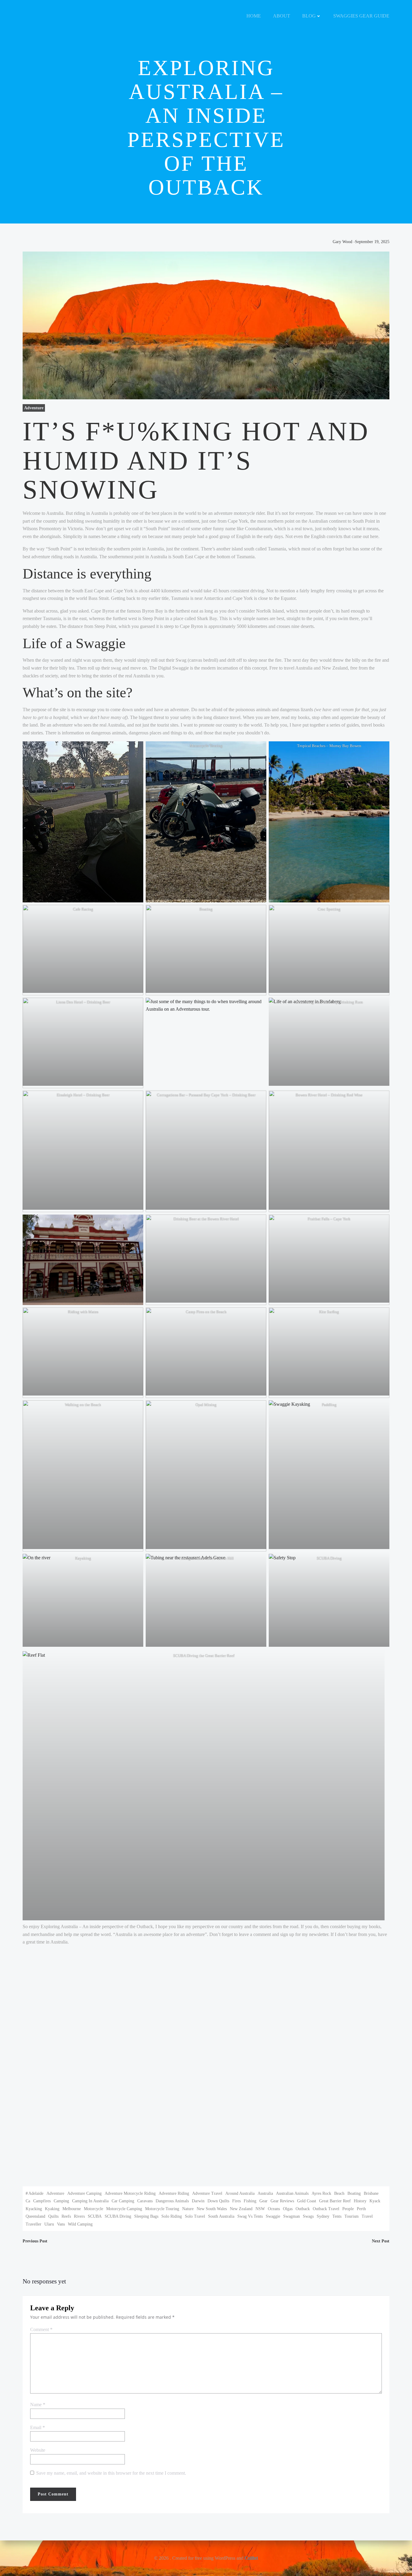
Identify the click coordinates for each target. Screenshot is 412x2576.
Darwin (198, 2201)
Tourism (352, 2216)
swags (308, 2216)
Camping (61, 2201)
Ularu (49, 2224)
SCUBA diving (118, 2216)
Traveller (33, 2224)
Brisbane (371, 2193)
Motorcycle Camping (124, 2209)
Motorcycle (93, 2209)
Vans (61, 2224)
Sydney (323, 2216)
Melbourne (72, 2209)
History (360, 2201)
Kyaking (52, 2209)
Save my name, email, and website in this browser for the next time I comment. (111, 2473)
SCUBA (95, 2216)
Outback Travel (326, 2209)
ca (28, 2201)
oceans (274, 2209)
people (348, 2209)
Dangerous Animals (172, 2201)
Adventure (34, 408)
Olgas (288, 2209)
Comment (41, 2329)
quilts (53, 2216)
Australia (265, 2193)
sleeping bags (146, 2216)
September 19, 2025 (372, 242)
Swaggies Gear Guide (361, 16)
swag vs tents (250, 2216)
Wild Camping (80, 2224)
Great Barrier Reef (335, 2201)
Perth (361, 2209)
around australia (240, 2193)
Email (38, 2427)
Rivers (79, 2216)
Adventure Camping (84, 2193)
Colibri (251, 2558)
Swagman (292, 2216)
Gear (263, 2201)
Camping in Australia (90, 2201)
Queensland (35, 2216)
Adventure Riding (174, 2193)
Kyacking (34, 2209)
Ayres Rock (321, 2193)
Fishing (250, 2201)
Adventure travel (207, 2193)
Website (38, 2450)
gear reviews (282, 2201)
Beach (339, 2193)
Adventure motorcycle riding (130, 2193)
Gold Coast (307, 2201)
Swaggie (273, 2216)
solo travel (195, 2216)
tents (337, 2216)
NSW (260, 2209)
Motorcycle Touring (162, 2209)
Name (38, 2405)
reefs (66, 2216)
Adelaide (36, 2193)
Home (254, 16)
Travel (367, 2216)
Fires (236, 2201)
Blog (309, 16)
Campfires (42, 2201)
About (282, 16)
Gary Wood (342, 242)
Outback (303, 2209)
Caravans (145, 2201)
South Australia (221, 2216)
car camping (123, 2201)
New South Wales (212, 2209)
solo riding (172, 2216)
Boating (354, 2193)
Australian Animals (292, 2193)
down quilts (218, 2201)
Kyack (375, 2201)
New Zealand (241, 2209)
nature (188, 2209)
